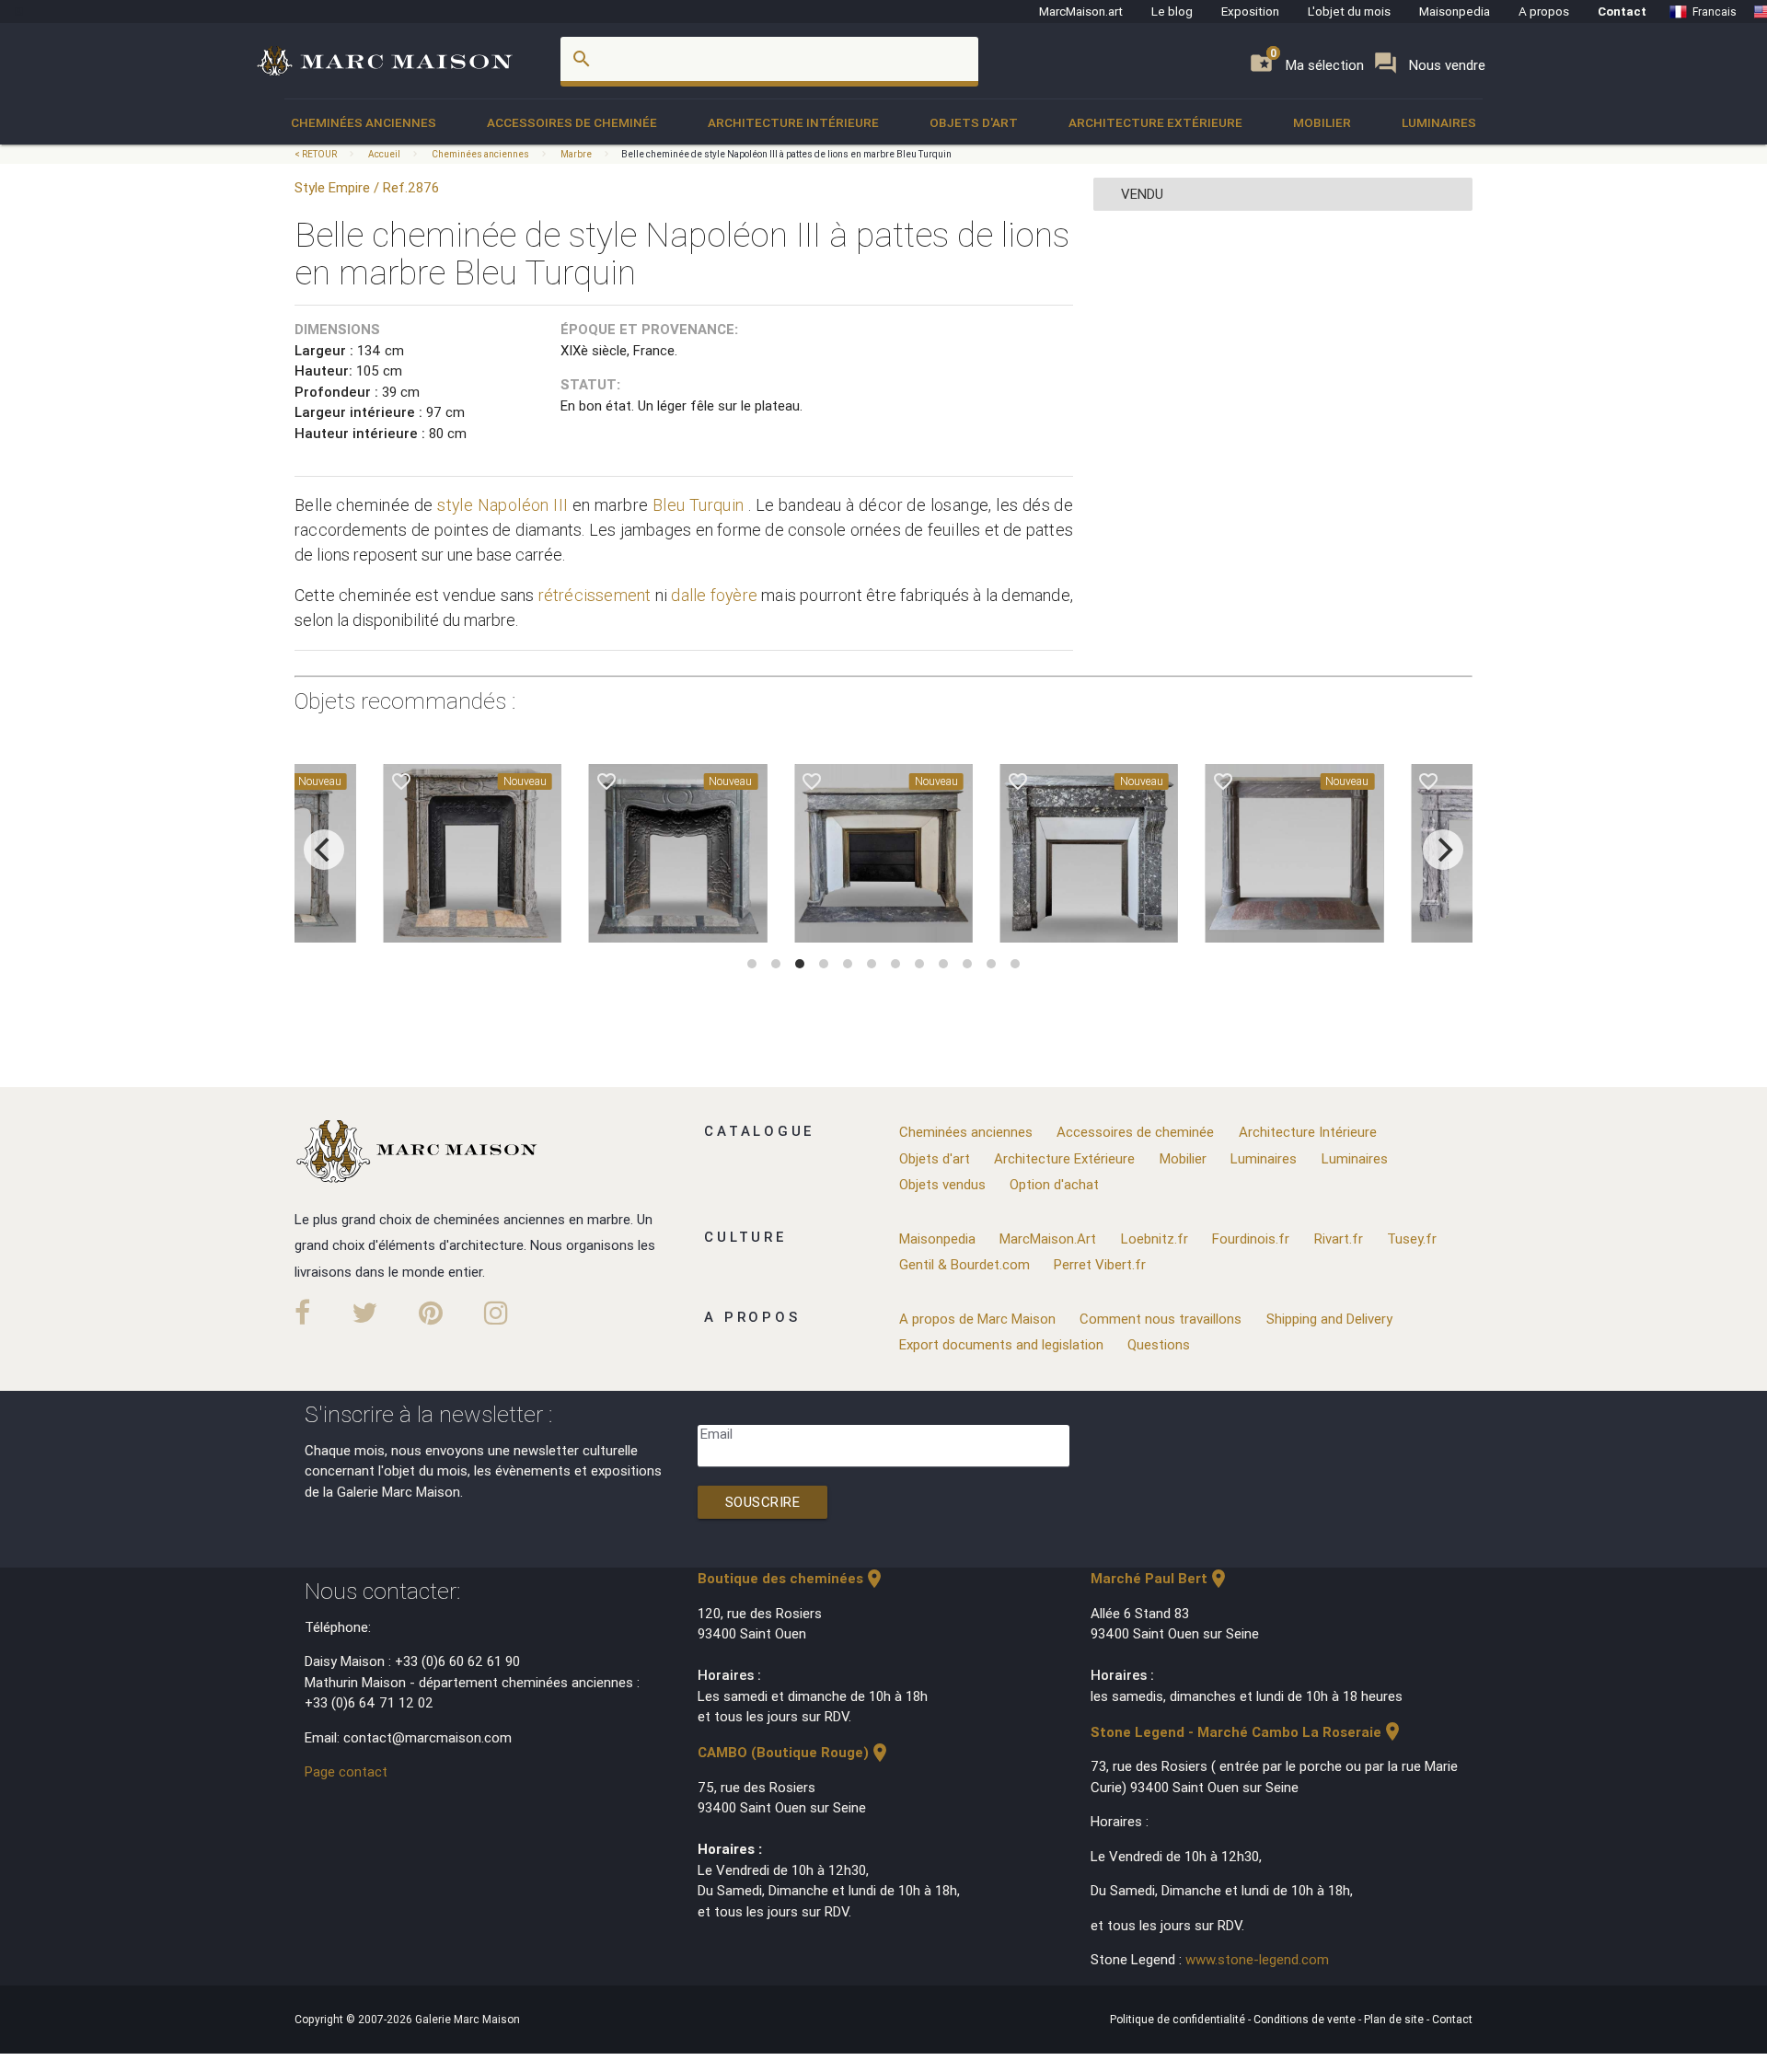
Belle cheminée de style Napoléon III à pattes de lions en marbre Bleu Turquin (786, 154)
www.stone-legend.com (1257, 1959)
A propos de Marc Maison (977, 1319)
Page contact (346, 1771)
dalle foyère (714, 595)
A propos (1544, 11)
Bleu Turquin (699, 505)
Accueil (384, 154)
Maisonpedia (1455, 11)
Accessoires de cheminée (572, 122)
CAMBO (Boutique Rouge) (794, 1752)
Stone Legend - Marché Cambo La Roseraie (1247, 1732)
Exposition (1250, 11)
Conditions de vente (1306, 2019)
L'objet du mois (1349, 11)
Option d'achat (1054, 1184)
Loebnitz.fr (1155, 1239)
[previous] (324, 850)
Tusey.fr (1412, 1239)
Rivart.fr (1339, 1239)
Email (716, 1434)
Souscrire (763, 1502)
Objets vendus (942, 1184)
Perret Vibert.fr (1100, 1264)
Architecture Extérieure (1155, 122)
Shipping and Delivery (1329, 1319)
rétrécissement (595, 595)
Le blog (1172, 11)
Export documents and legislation (1001, 1344)
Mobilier (1322, 122)
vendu (1142, 194)
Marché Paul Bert (1160, 1578)
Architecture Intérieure (793, 122)
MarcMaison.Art (1048, 1239)
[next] (1443, 850)
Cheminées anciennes (364, 122)
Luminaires (1439, 122)
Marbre (576, 154)
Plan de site (1395, 2019)
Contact (1622, 11)
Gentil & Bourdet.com (964, 1264)
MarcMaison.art (1081, 11)
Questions (1159, 1344)
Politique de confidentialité (1179, 2019)
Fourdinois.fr (1251, 1239)
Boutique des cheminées (791, 1578)
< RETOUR (317, 154)
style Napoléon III (502, 505)
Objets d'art (974, 122)
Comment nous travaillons (1161, 1319)
